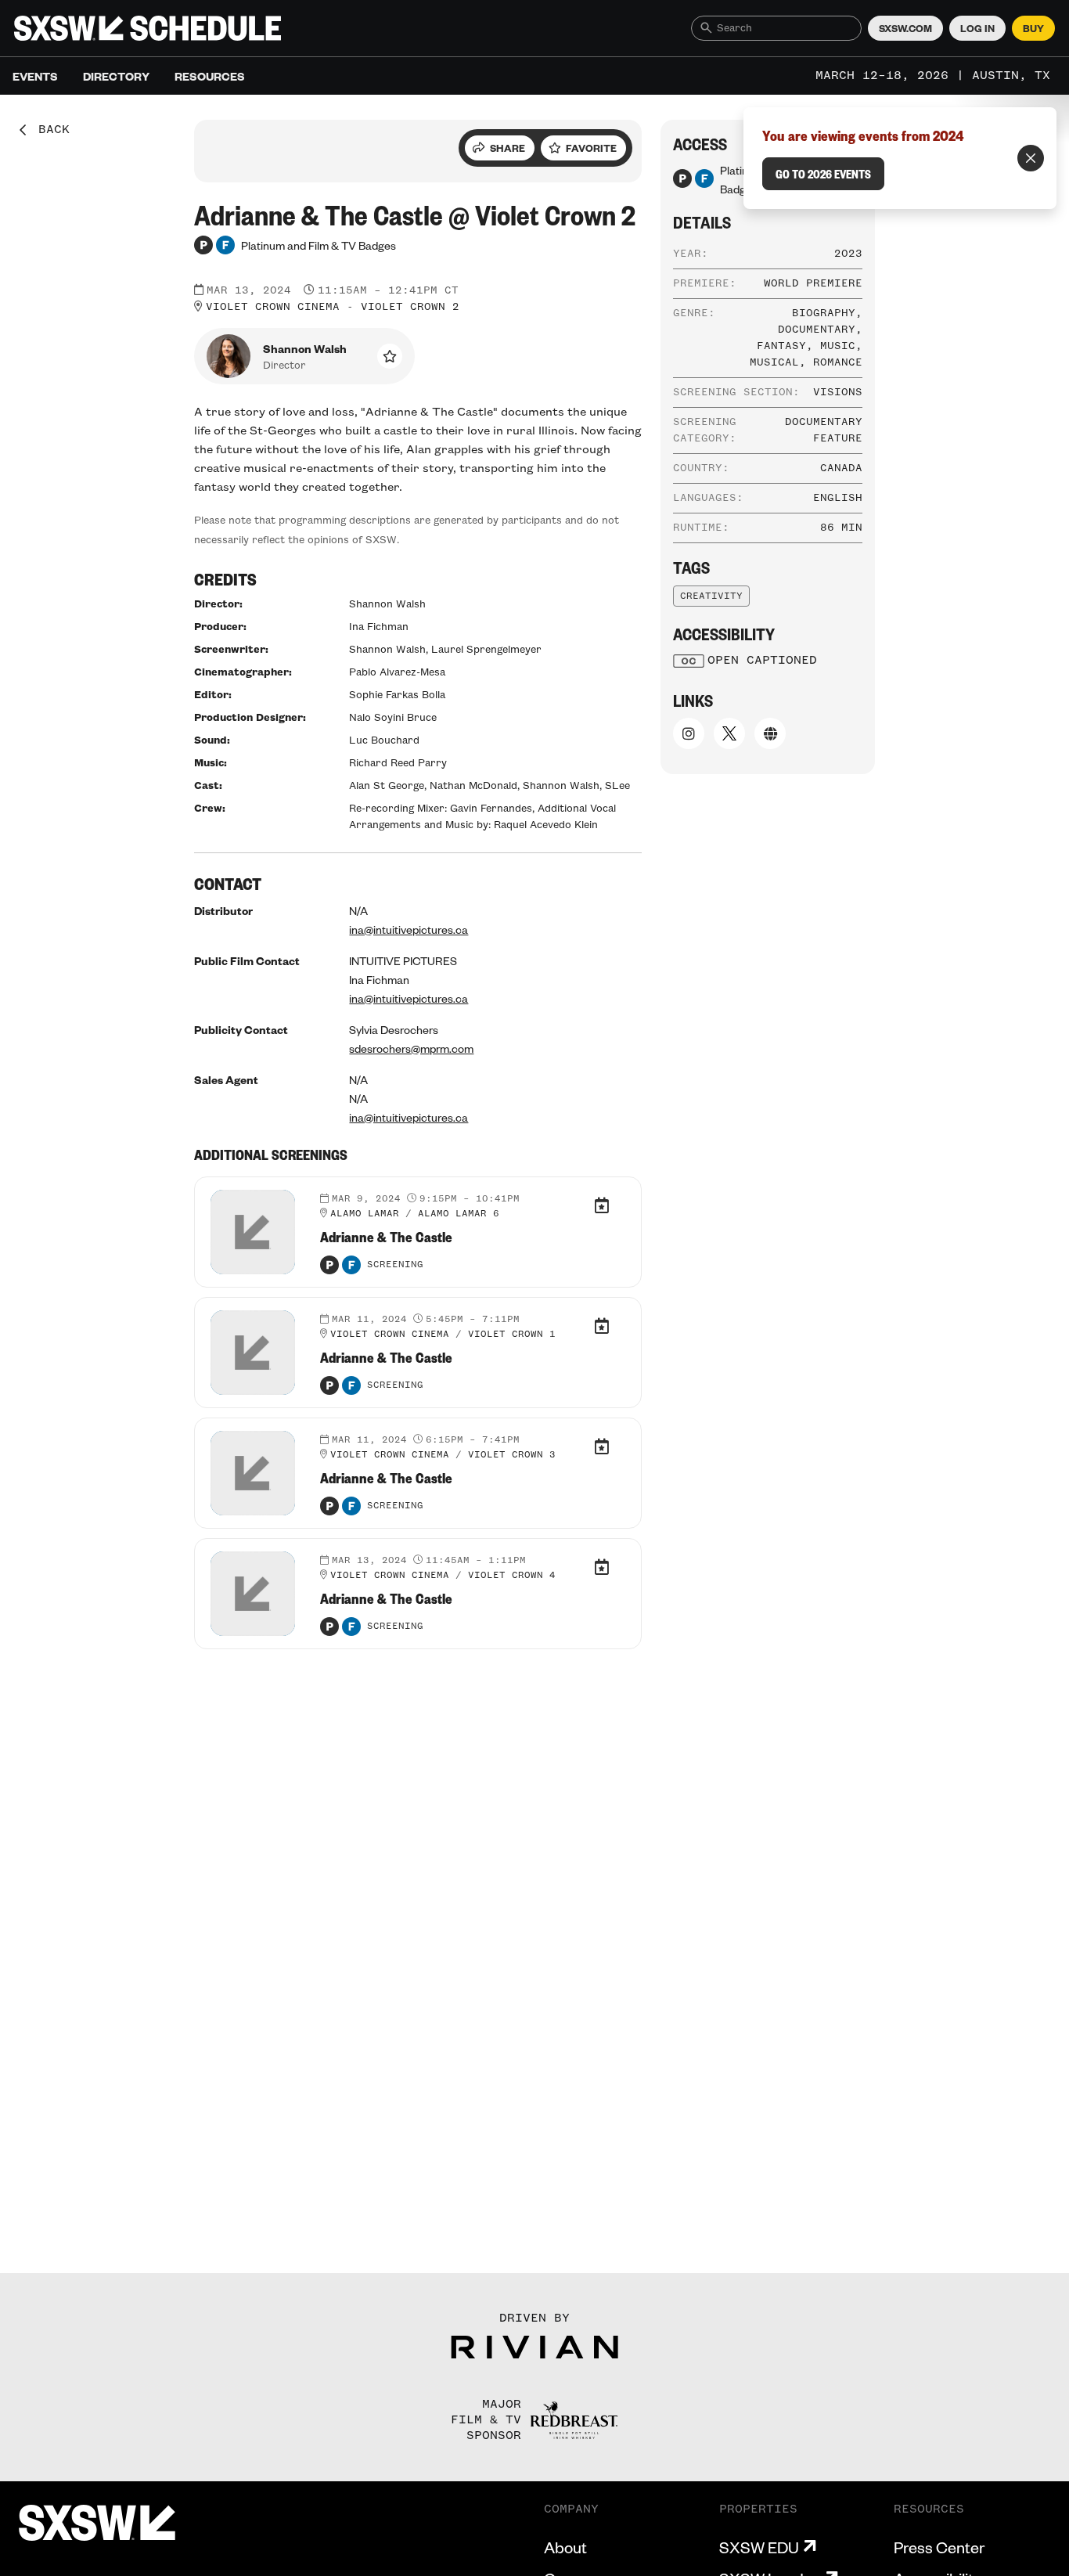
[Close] (1031, 158)
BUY (1033, 28)
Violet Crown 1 (512, 1335)
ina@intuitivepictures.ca (409, 929)
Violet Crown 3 (512, 1455)
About (565, 2547)
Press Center (939, 2547)
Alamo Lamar (365, 1214)
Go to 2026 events (823, 174)
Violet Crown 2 (410, 307)
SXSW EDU (759, 2547)
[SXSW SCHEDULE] (148, 28)
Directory (116, 76)
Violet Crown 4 (512, 1576)
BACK (49, 130)
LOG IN (977, 28)
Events (35, 76)
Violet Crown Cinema (273, 307)
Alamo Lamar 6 (459, 1214)
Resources (210, 76)
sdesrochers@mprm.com (411, 1048)
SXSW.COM (905, 28)
